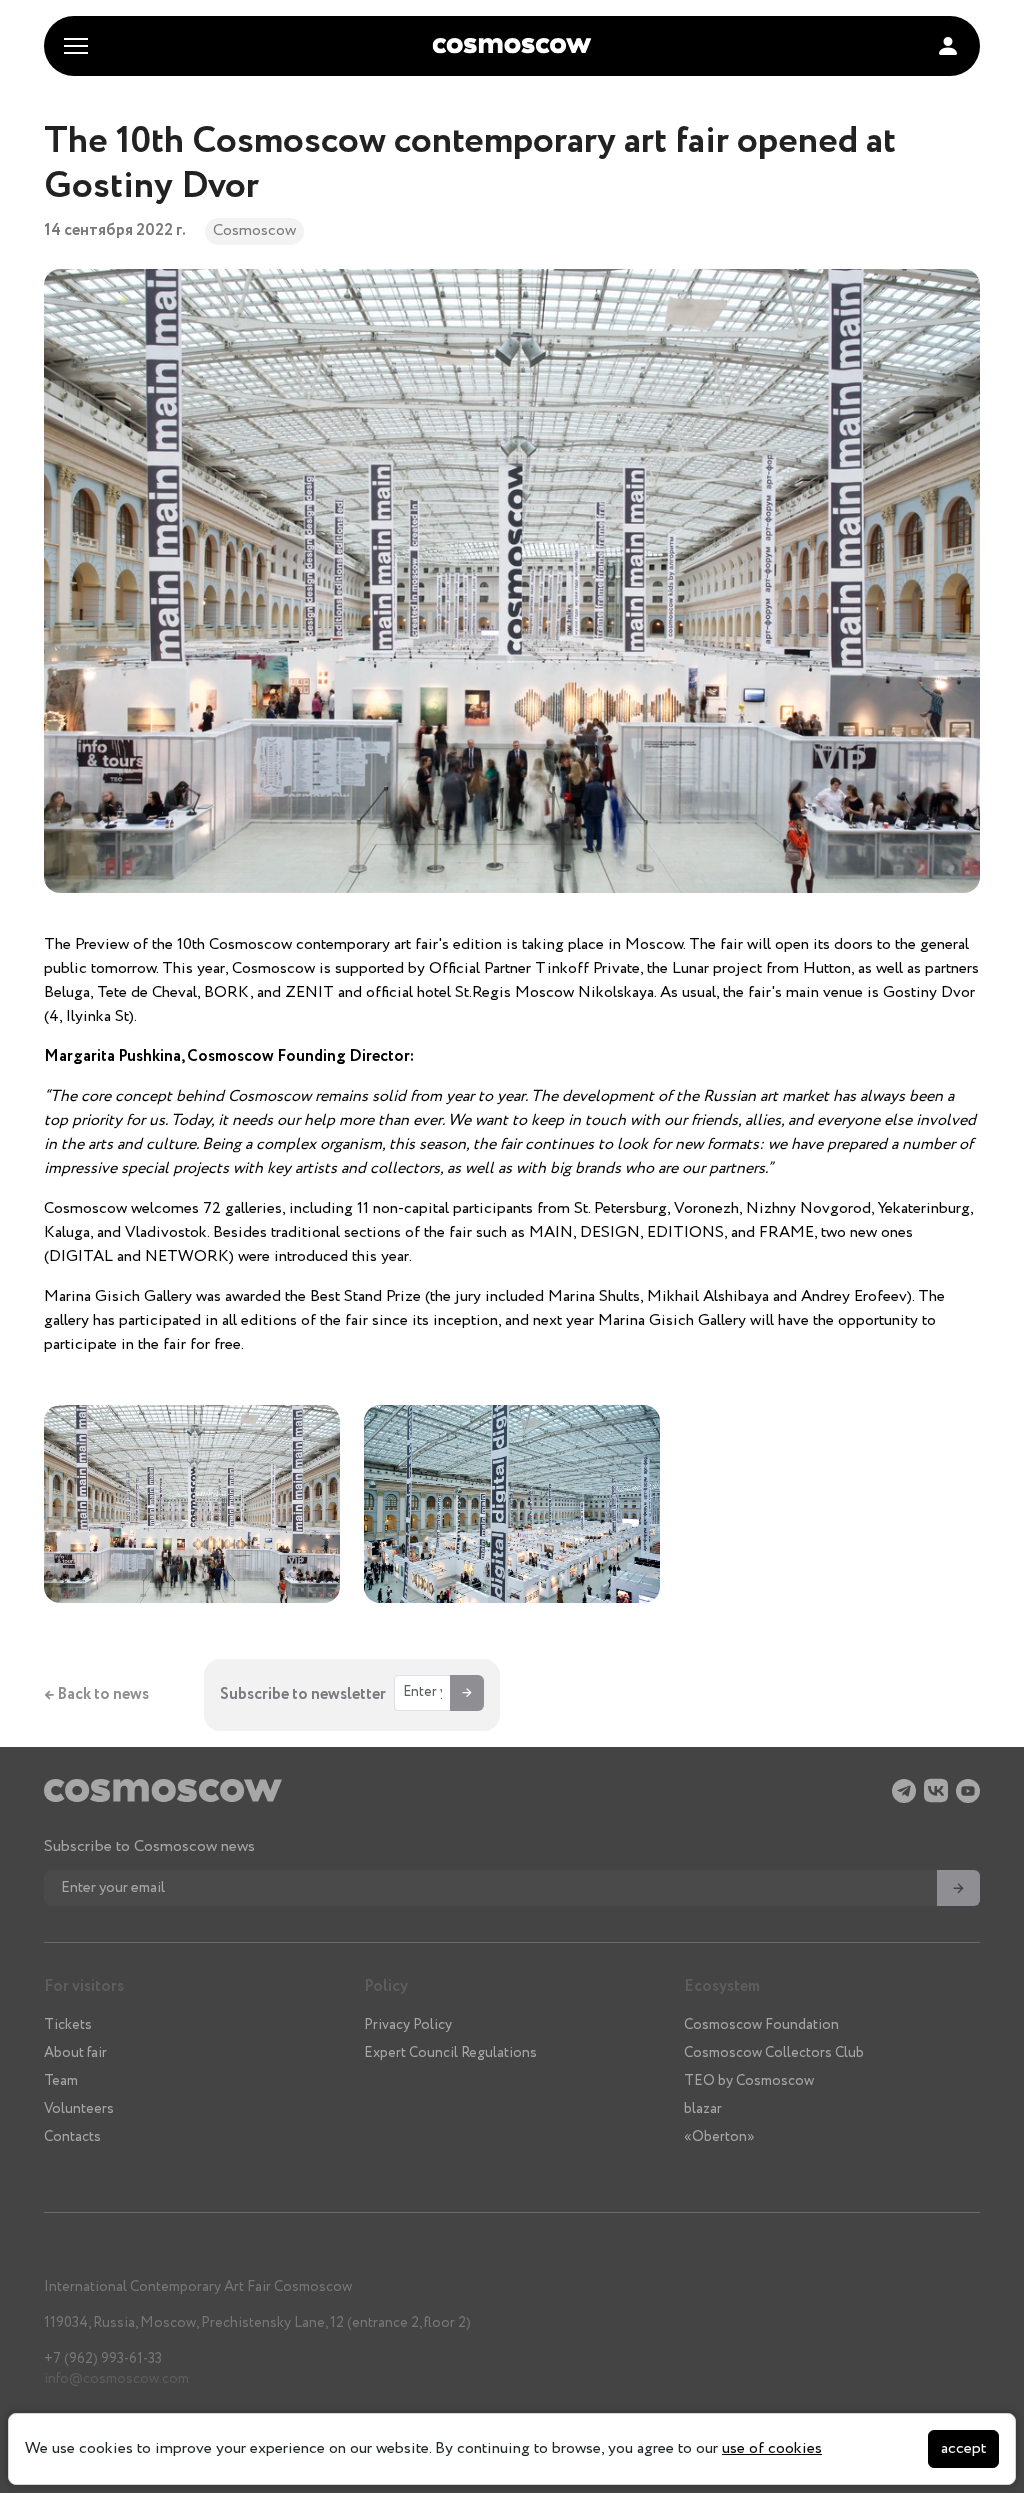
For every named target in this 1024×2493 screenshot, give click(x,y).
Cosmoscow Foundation (761, 2025)
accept (963, 2448)
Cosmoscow (254, 230)
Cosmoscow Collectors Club (774, 2053)
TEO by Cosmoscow (749, 2081)
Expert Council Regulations (450, 2053)
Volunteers (79, 2109)
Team (61, 2081)
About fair (75, 2053)
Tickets (68, 2025)
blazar (703, 2109)
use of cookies (772, 2448)
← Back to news (96, 1694)
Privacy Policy (408, 2025)
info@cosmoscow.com (116, 2379)
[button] (948, 46)
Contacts (72, 2137)
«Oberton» (719, 2137)
